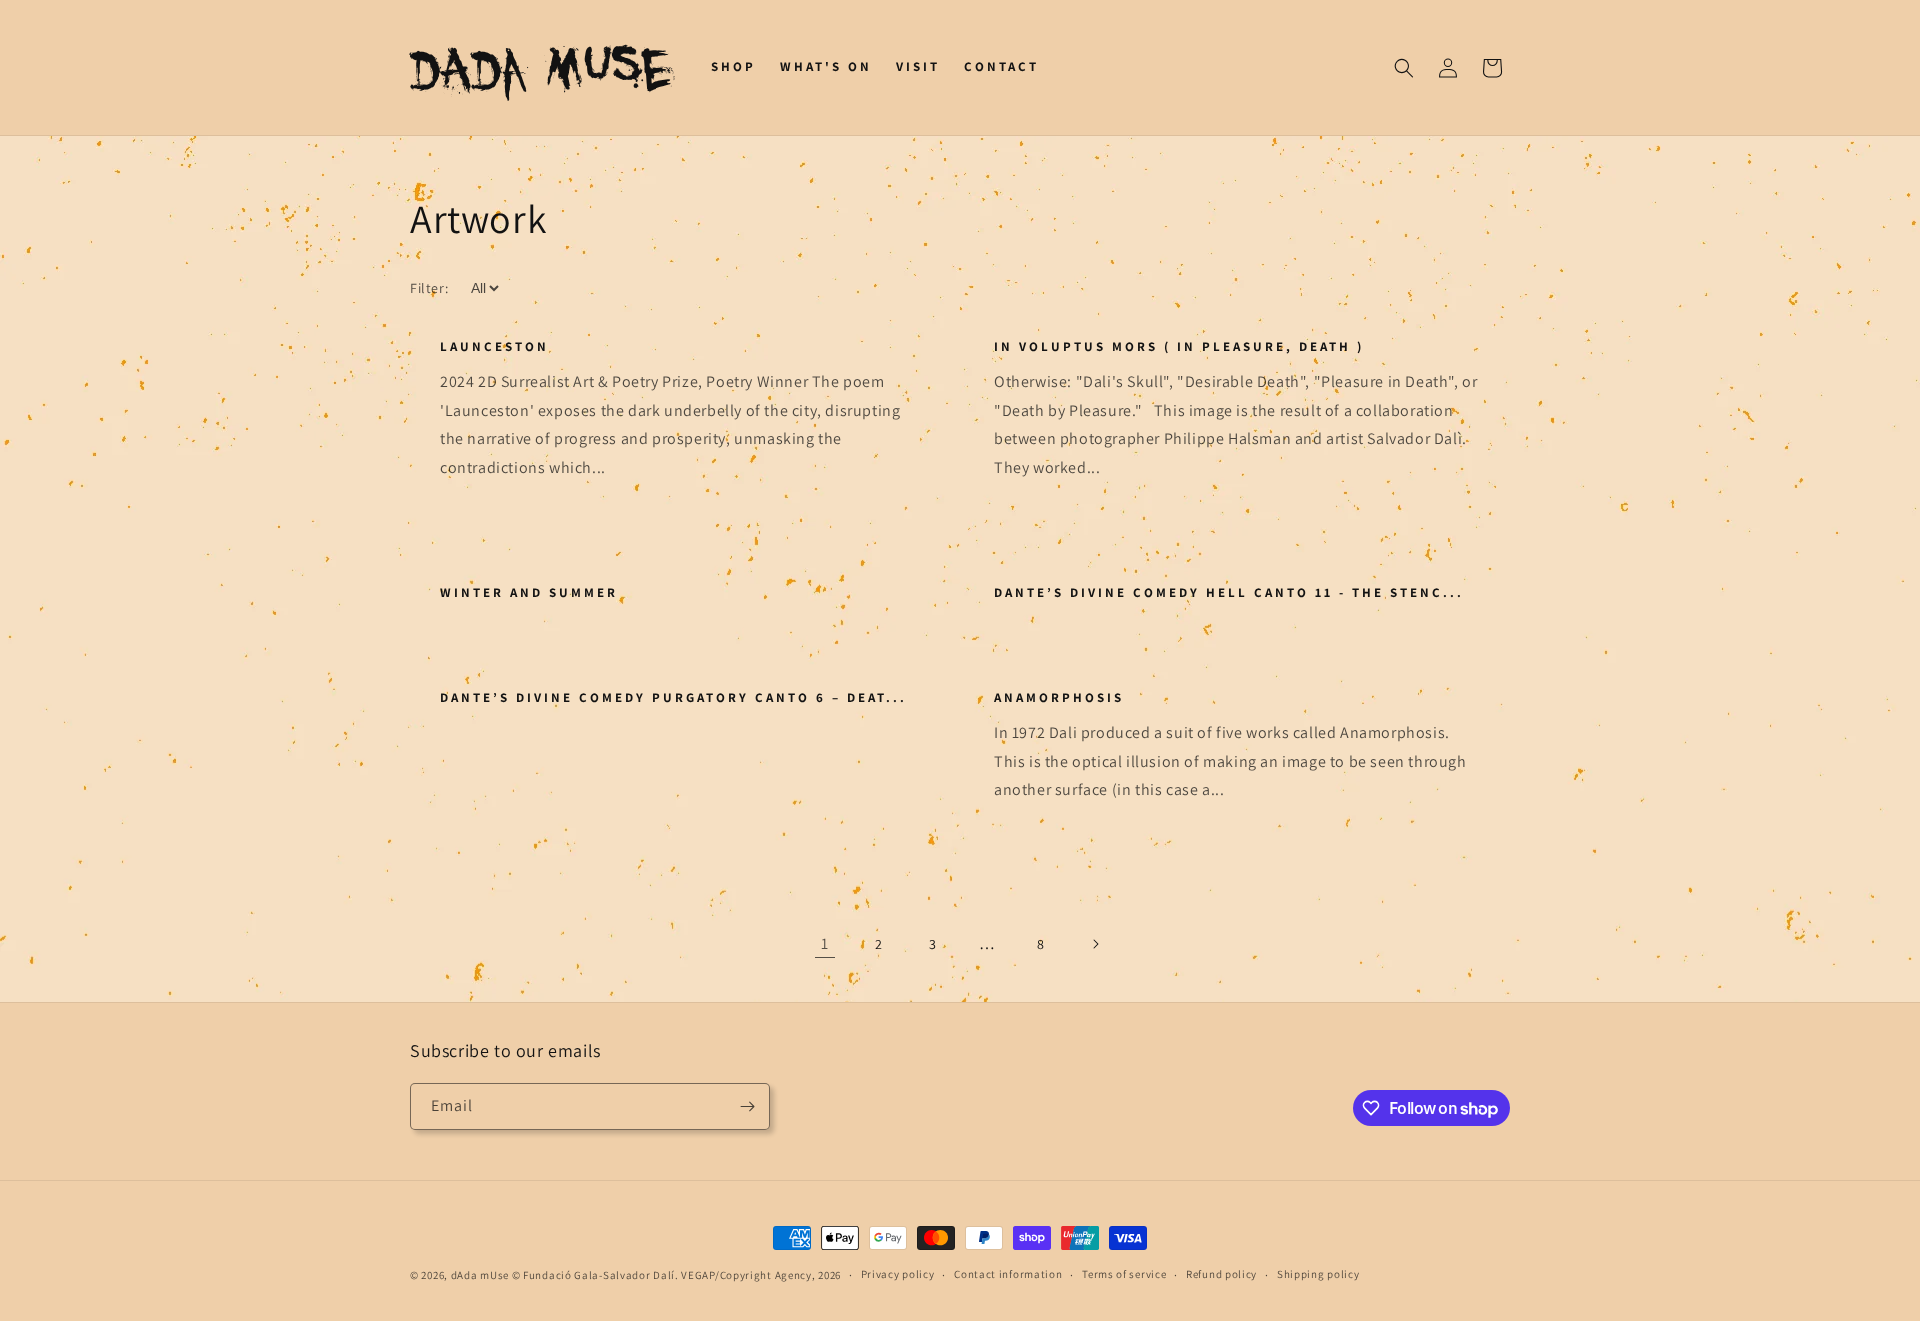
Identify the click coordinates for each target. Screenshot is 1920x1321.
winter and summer (529, 593)
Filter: (429, 288)
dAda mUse (480, 1275)
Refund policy (1221, 1274)
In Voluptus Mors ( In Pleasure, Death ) (1179, 347)
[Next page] (1095, 944)
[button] (1404, 68)
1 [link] (825, 943)
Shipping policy (1318, 1274)
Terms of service (1124, 1274)
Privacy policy (898, 1274)
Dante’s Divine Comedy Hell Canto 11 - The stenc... (1229, 593)
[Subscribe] (747, 1106)
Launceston (494, 347)
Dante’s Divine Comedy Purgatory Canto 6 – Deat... (673, 698)
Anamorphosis (1059, 698)
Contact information (1008, 1274)
